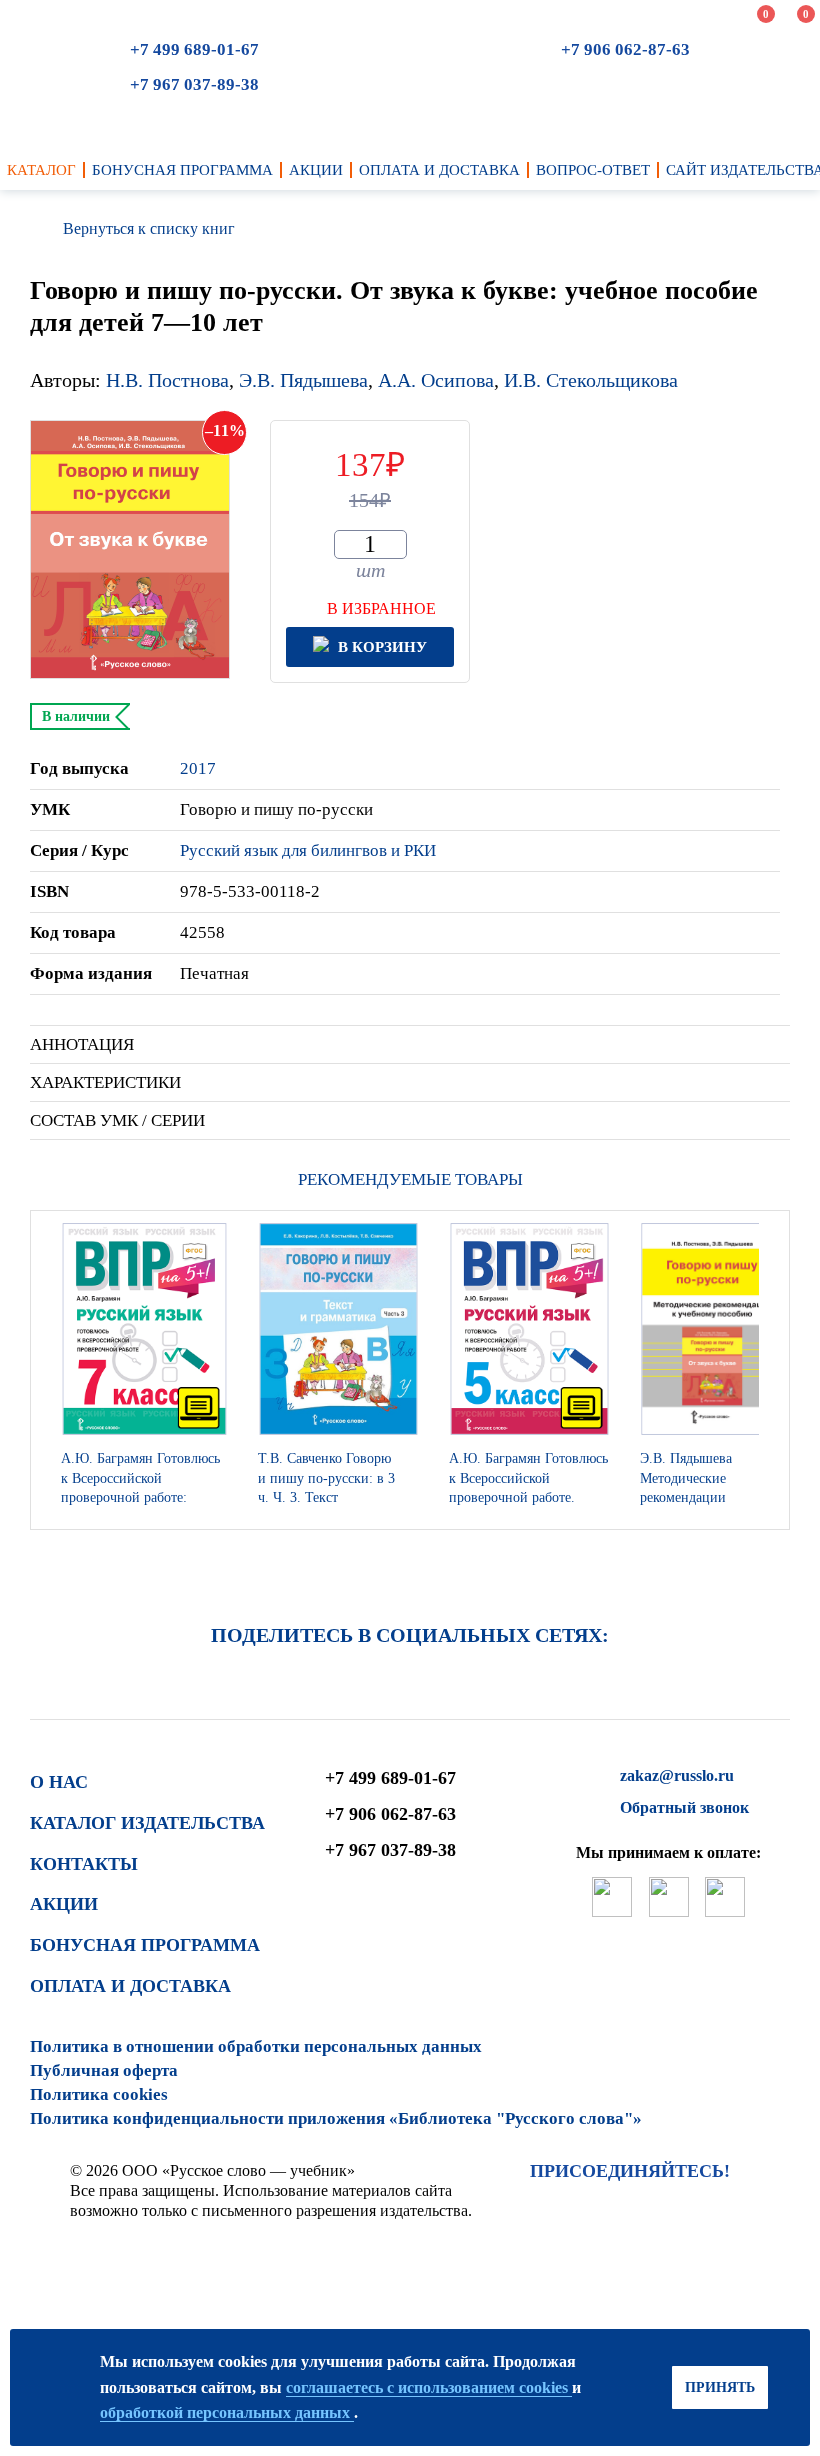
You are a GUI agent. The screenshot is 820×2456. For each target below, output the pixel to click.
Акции (64, 1904)
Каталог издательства (147, 1823)
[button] (769, 1370)
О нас (59, 1782)
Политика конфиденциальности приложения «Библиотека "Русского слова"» (336, 2118)
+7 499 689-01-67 (194, 49)
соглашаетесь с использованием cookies (429, 2387)
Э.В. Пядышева (303, 380)
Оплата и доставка (130, 1986)
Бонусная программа (145, 1945)
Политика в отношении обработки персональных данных (256, 2046)
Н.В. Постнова (167, 380)
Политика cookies (99, 2094)
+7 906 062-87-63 (625, 49)
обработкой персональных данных (227, 2412)
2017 (198, 768)
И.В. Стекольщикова (591, 380)
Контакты (84, 1864)
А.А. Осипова (436, 380)
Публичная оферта (104, 2070)
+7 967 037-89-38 (194, 84)
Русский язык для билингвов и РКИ (308, 850)
